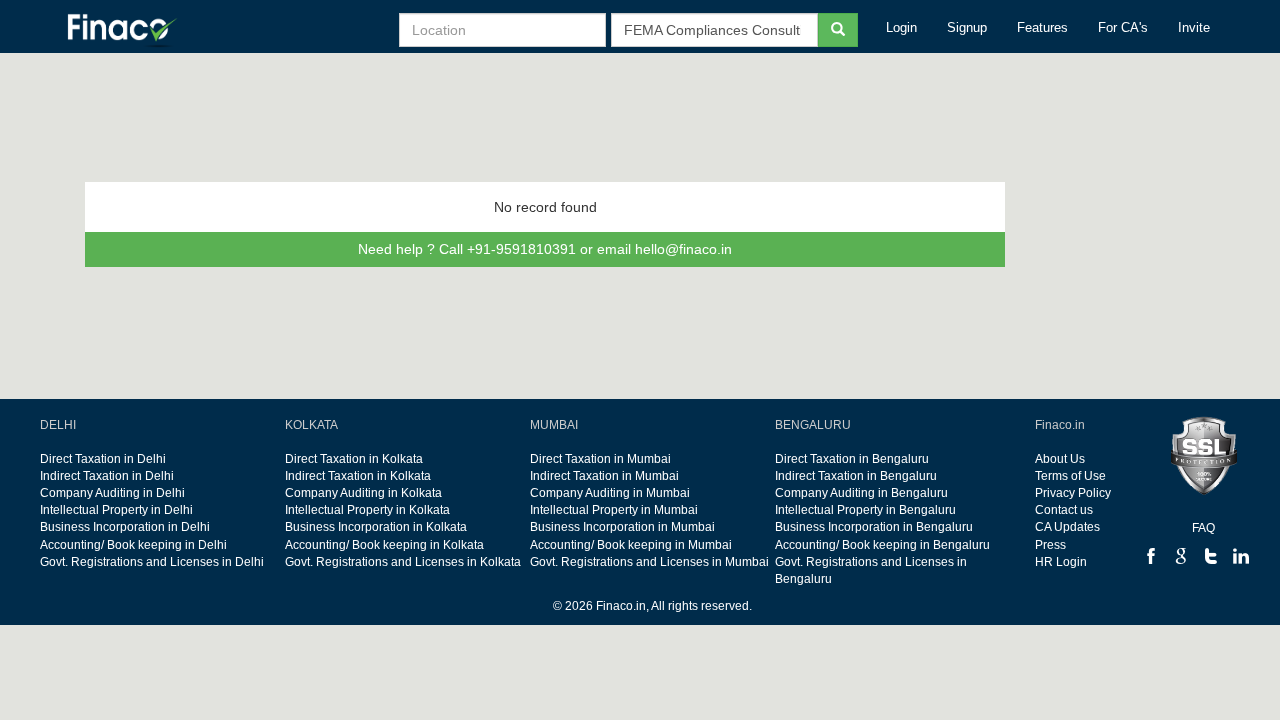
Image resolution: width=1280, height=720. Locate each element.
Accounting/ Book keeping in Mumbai (631, 545)
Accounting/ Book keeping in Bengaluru (882, 545)
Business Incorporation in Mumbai (622, 527)
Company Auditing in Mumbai (610, 493)
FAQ (1203, 528)
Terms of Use (1070, 476)
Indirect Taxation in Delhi (107, 476)
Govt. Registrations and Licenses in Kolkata (403, 562)
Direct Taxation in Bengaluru (852, 459)
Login (901, 27)
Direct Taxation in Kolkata (354, 459)
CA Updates (1067, 527)
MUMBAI (554, 425)
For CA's (1123, 27)
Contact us (1064, 510)
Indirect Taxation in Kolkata (358, 476)
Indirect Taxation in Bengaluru (856, 476)
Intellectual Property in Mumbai (614, 510)
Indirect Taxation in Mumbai (604, 476)
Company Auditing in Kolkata (363, 493)
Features (1042, 27)
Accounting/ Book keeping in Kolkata (384, 545)
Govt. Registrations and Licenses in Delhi (152, 562)
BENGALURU (813, 425)
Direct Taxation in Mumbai (600, 459)
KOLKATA (311, 425)
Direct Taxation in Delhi (103, 459)
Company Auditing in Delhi (112, 493)
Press (1050, 545)
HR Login (1061, 562)
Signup (967, 27)
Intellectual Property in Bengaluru (865, 510)
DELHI (58, 425)
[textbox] (714, 30)
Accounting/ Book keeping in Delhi (133, 545)
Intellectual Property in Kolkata (367, 510)
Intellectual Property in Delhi (116, 510)
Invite (1194, 27)
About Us (1060, 459)
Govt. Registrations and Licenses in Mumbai (649, 562)
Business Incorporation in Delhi (125, 527)
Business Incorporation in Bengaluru (874, 527)
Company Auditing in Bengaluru (861, 493)
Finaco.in (1060, 425)
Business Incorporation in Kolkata (376, 527)
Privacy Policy (1073, 493)
